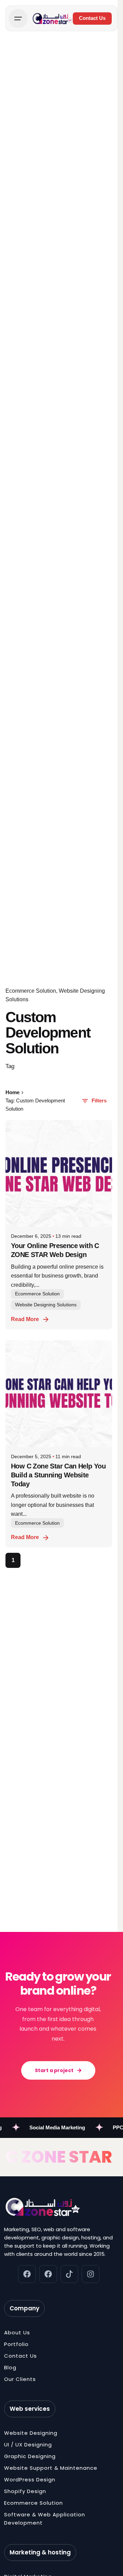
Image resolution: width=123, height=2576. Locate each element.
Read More (25, 1319)
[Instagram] (91, 2274)
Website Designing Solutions (46, 1305)
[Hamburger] (18, 19)
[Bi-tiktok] (69, 2274)
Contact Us (92, 18)
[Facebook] (27, 2274)
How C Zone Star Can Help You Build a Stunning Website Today (58, 1475)
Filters (99, 1101)
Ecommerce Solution (31, 991)
